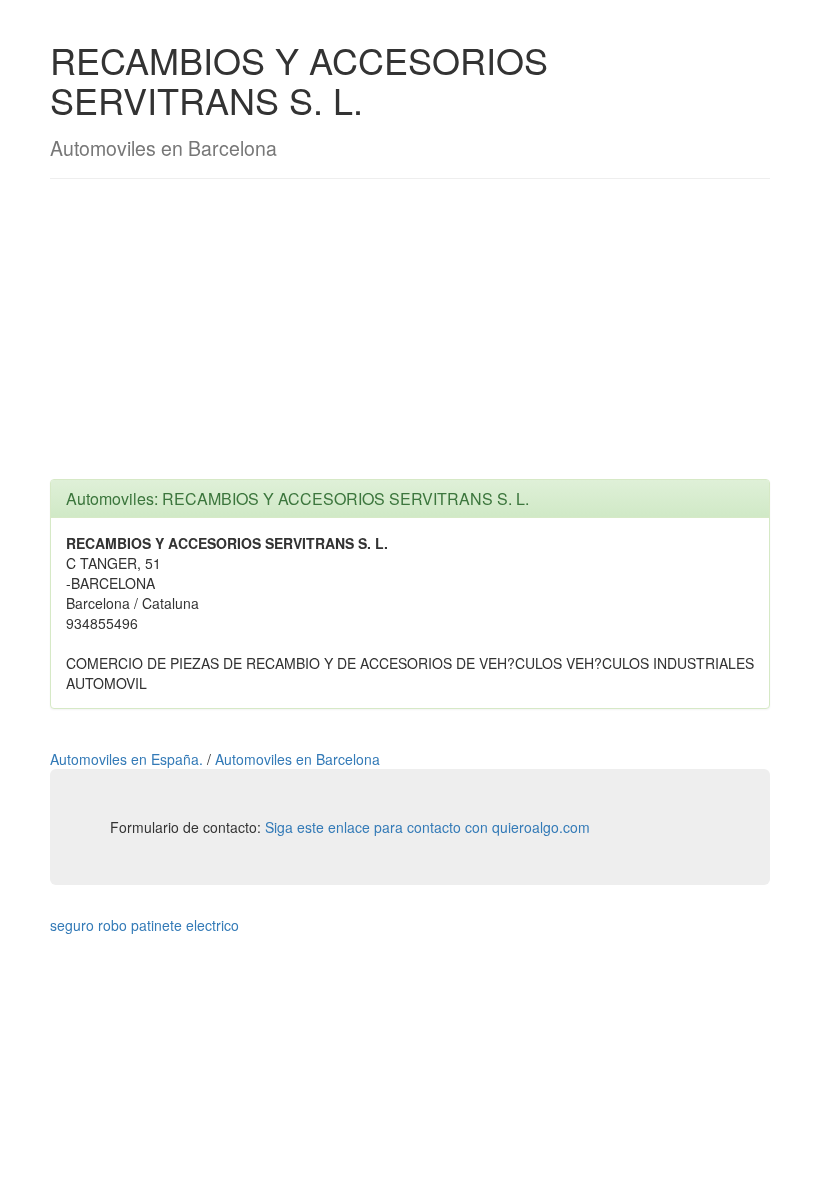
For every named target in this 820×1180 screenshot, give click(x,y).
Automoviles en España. (128, 759)
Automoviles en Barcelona (297, 759)
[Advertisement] (410, 339)
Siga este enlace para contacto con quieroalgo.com (427, 827)
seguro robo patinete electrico (144, 925)
